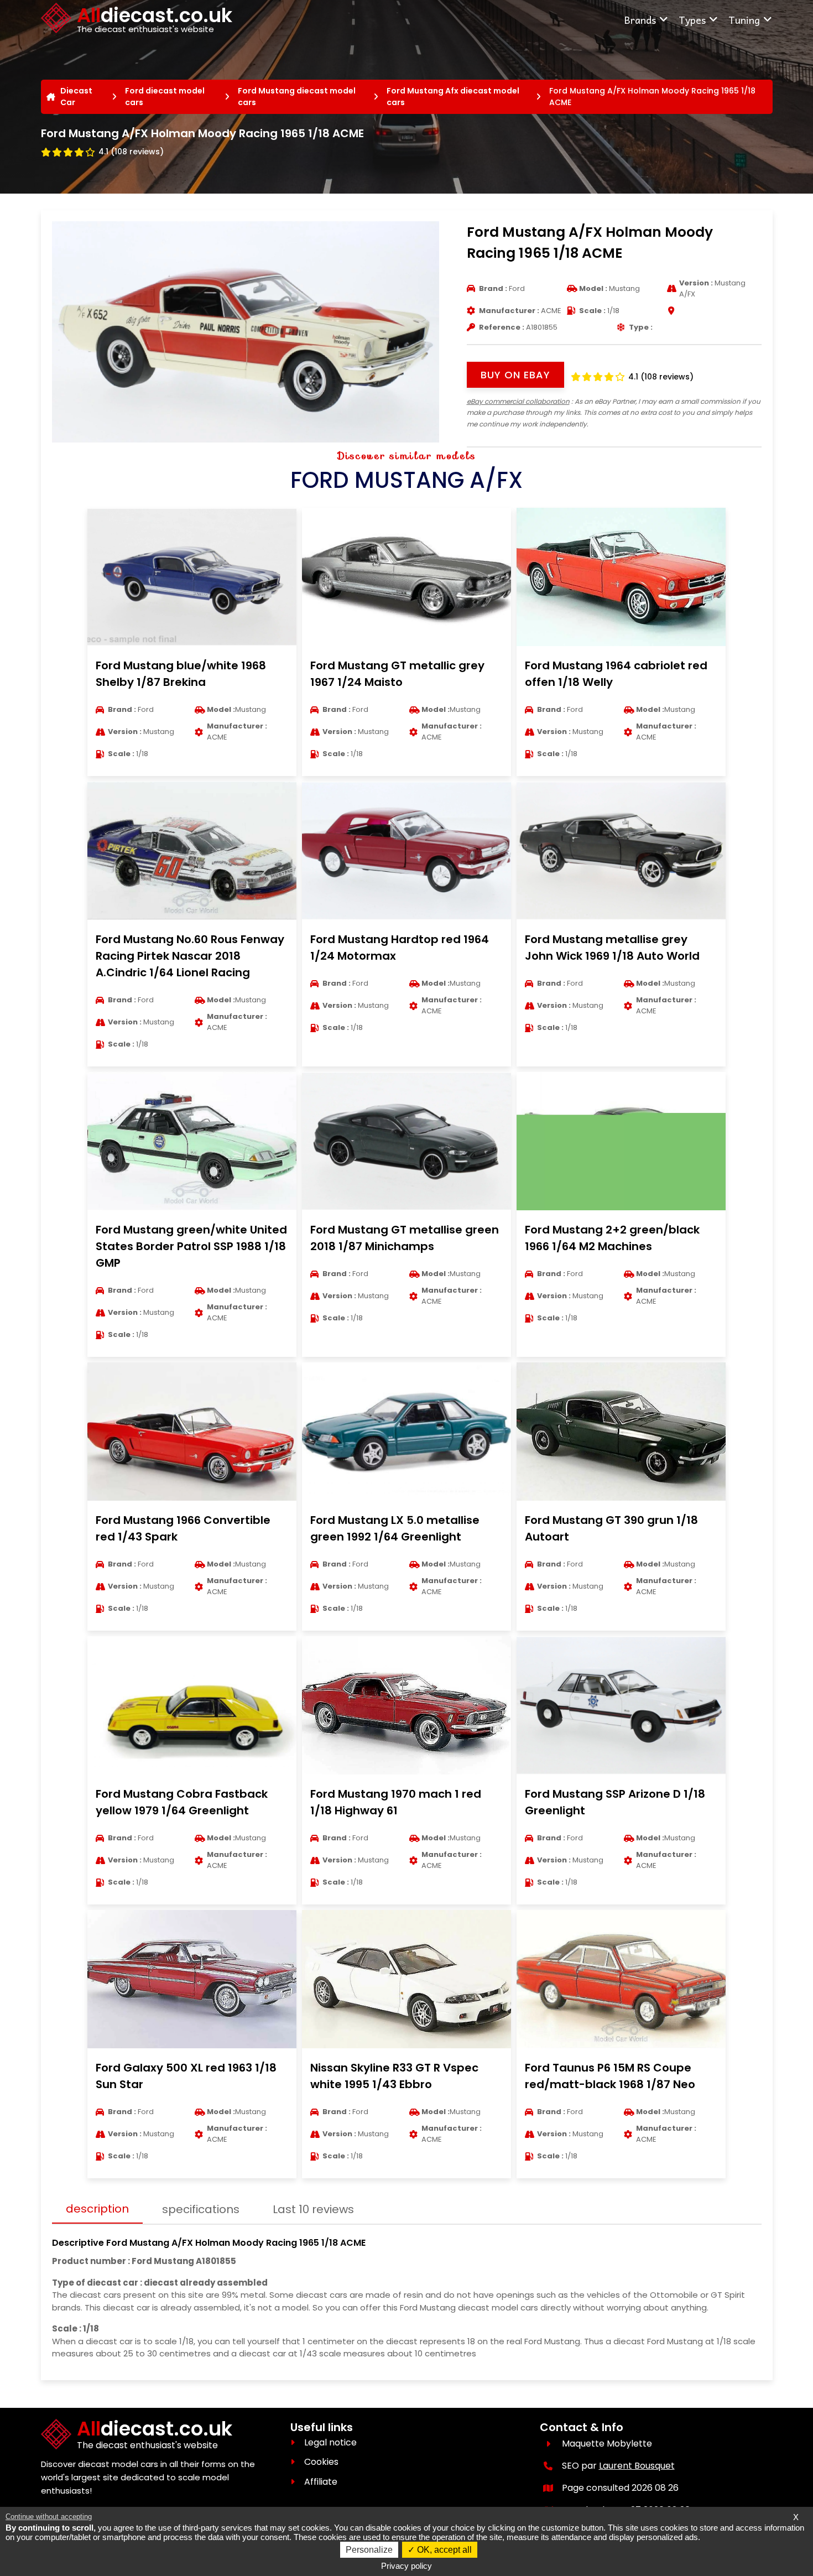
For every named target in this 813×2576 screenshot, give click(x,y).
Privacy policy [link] (406, 2566)
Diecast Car (76, 97)
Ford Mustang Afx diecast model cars (453, 97)
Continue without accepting (49, 2517)
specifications (201, 2209)
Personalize (369, 2550)
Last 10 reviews (313, 2209)
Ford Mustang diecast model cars (297, 97)
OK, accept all (443, 2550)
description (97, 2209)
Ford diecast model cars (165, 97)
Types (692, 20)
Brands (640, 20)
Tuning (744, 20)
